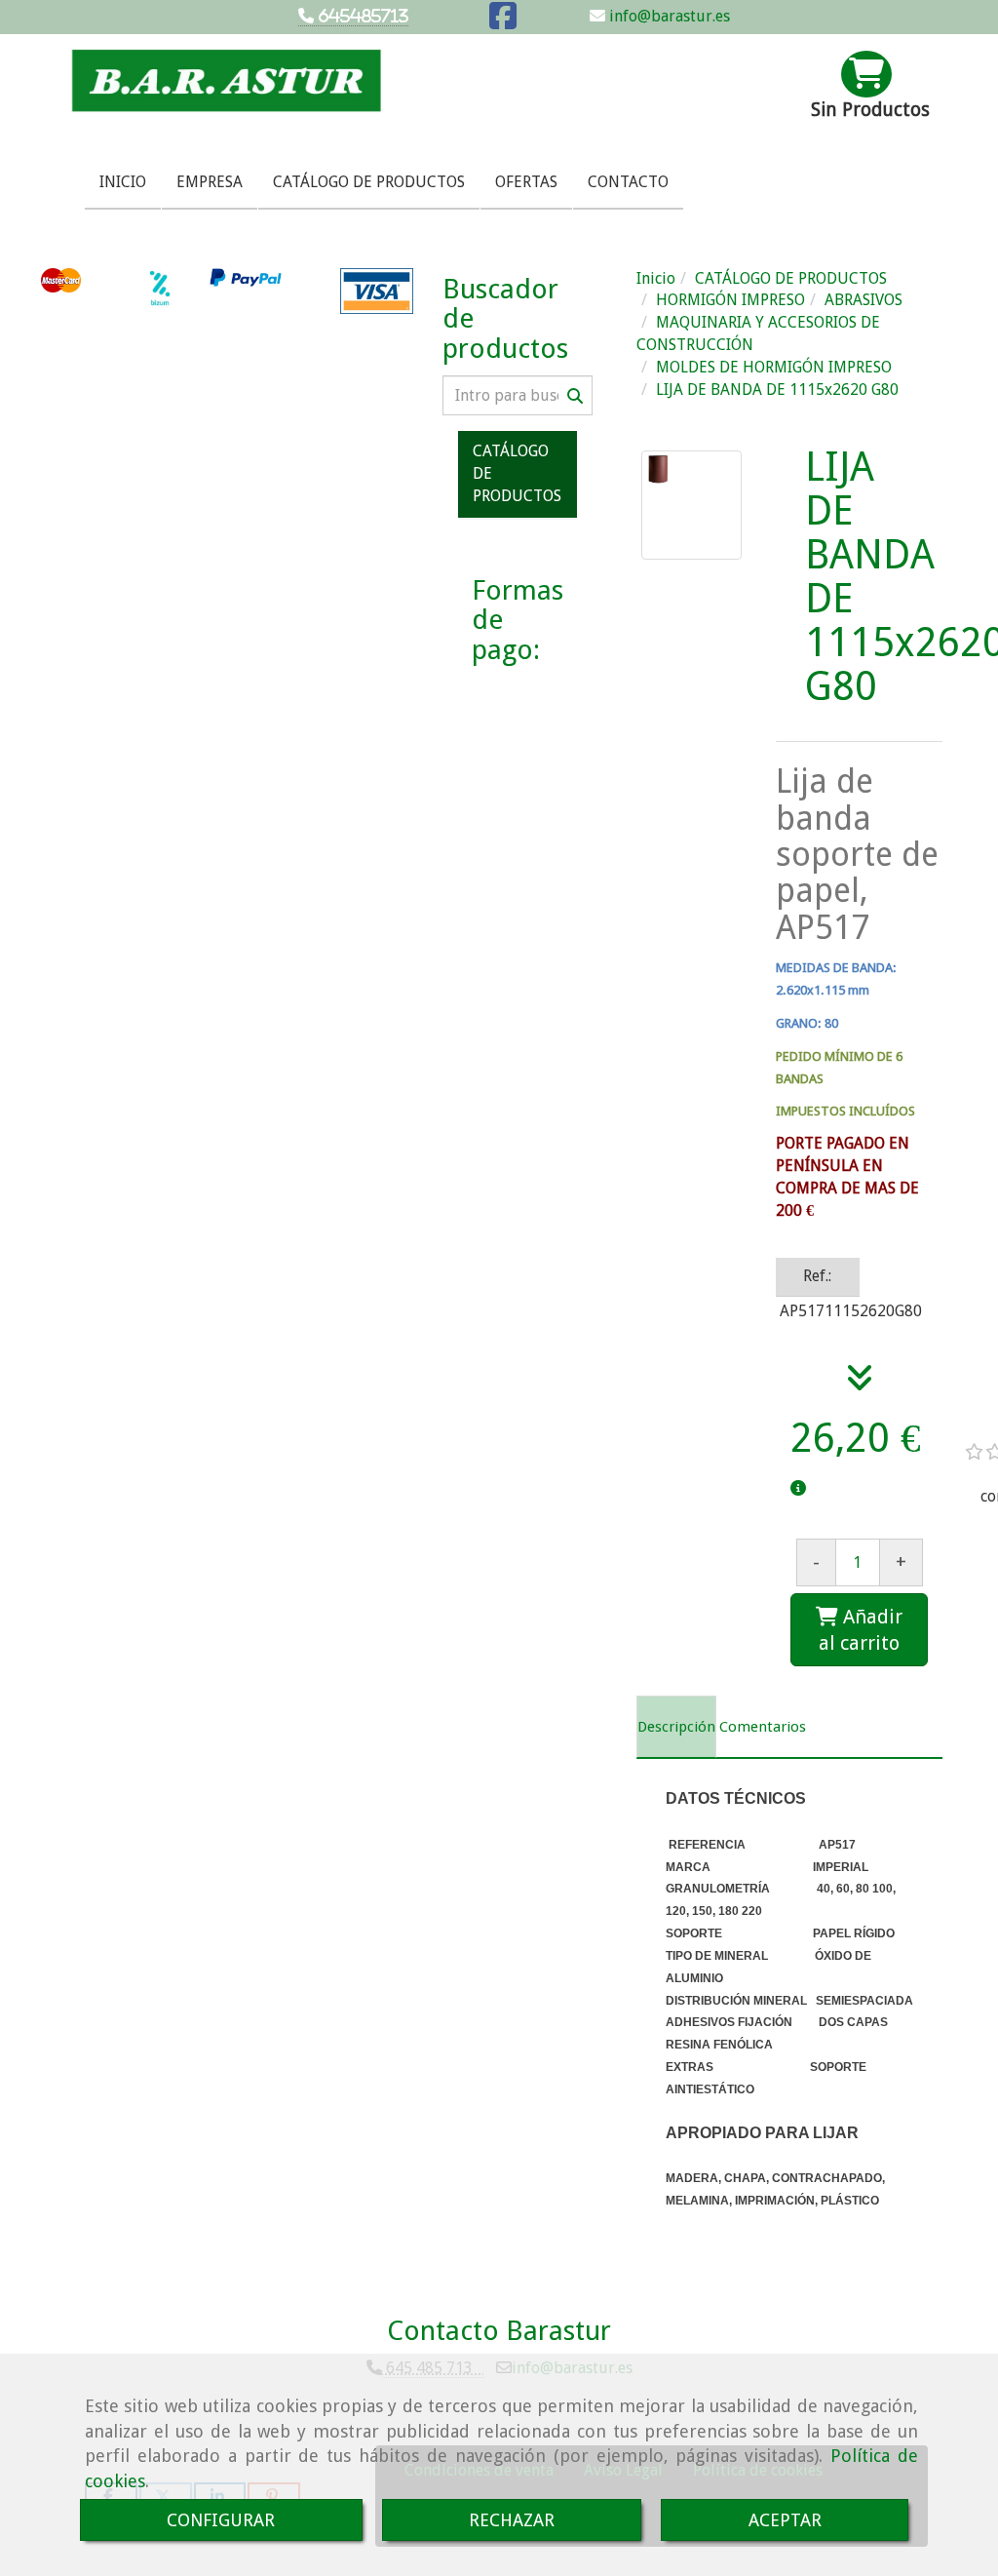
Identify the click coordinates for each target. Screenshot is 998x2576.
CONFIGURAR (221, 2520)
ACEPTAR (785, 2520)
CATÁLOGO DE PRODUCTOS (369, 182)
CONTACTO (628, 182)
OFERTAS (526, 182)
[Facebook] (503, 22)
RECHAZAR (512, 2520)
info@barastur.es (668, 16)
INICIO (123, 182)
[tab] (676, 1727)
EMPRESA (210, 182)
